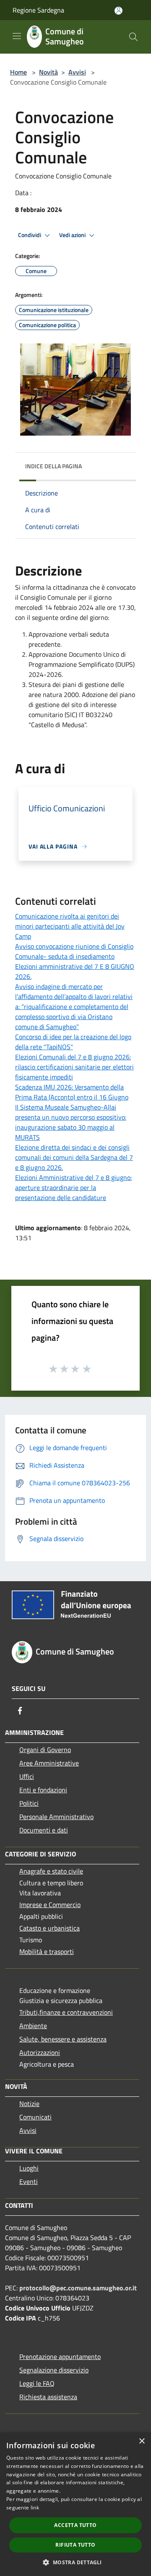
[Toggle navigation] (17, 36)
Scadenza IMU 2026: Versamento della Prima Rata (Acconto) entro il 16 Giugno (72, 1092)
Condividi (30, 235)
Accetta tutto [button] (75, 2525)
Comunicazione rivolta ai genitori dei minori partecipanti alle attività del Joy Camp (70, 926)
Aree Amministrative (49, 1763)
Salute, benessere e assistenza (63, 2039)
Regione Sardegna (38, 10)
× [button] (142, 2441)
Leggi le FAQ (37, 2383)
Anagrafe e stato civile (51, 1871)
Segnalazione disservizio (54, 2370)
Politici (29, 1803)
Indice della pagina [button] (53, 466)
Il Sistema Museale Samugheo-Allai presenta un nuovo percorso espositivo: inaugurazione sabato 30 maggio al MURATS (71, 1122)
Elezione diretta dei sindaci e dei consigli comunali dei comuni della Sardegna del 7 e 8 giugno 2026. (74, 1157)
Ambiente (33, 2026)
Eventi (29, 2181)
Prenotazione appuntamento (60, 2357)
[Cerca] (133, 37)
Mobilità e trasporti (47, 1951)
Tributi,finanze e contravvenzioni (66, 2012)
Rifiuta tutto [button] (75, 2545)
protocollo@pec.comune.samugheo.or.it (78, 2288)
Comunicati (35, 2117)
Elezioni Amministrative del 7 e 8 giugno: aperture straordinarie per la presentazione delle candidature (73, 1187)
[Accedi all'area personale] (118, 11)
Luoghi (29, 2168)
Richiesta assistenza (48, 2397)
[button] (75, 2562)
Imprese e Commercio (50, 1905)
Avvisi (77, 72)
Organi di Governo (45, 1750)
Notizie (29, 2104)
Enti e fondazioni (43, 1790)
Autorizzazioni (40, 2052)
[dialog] (75, 2504)
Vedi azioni (73, 235)
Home (18, 72)
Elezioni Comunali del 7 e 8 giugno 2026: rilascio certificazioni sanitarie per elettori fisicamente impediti (74, 1067)
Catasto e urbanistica (49, 1928)
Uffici (27, 1776)
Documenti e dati (44, 1830)
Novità (48, 72)
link (35, 2508)
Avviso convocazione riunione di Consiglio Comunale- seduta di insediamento (74, 951)
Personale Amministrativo (56, 1817)
